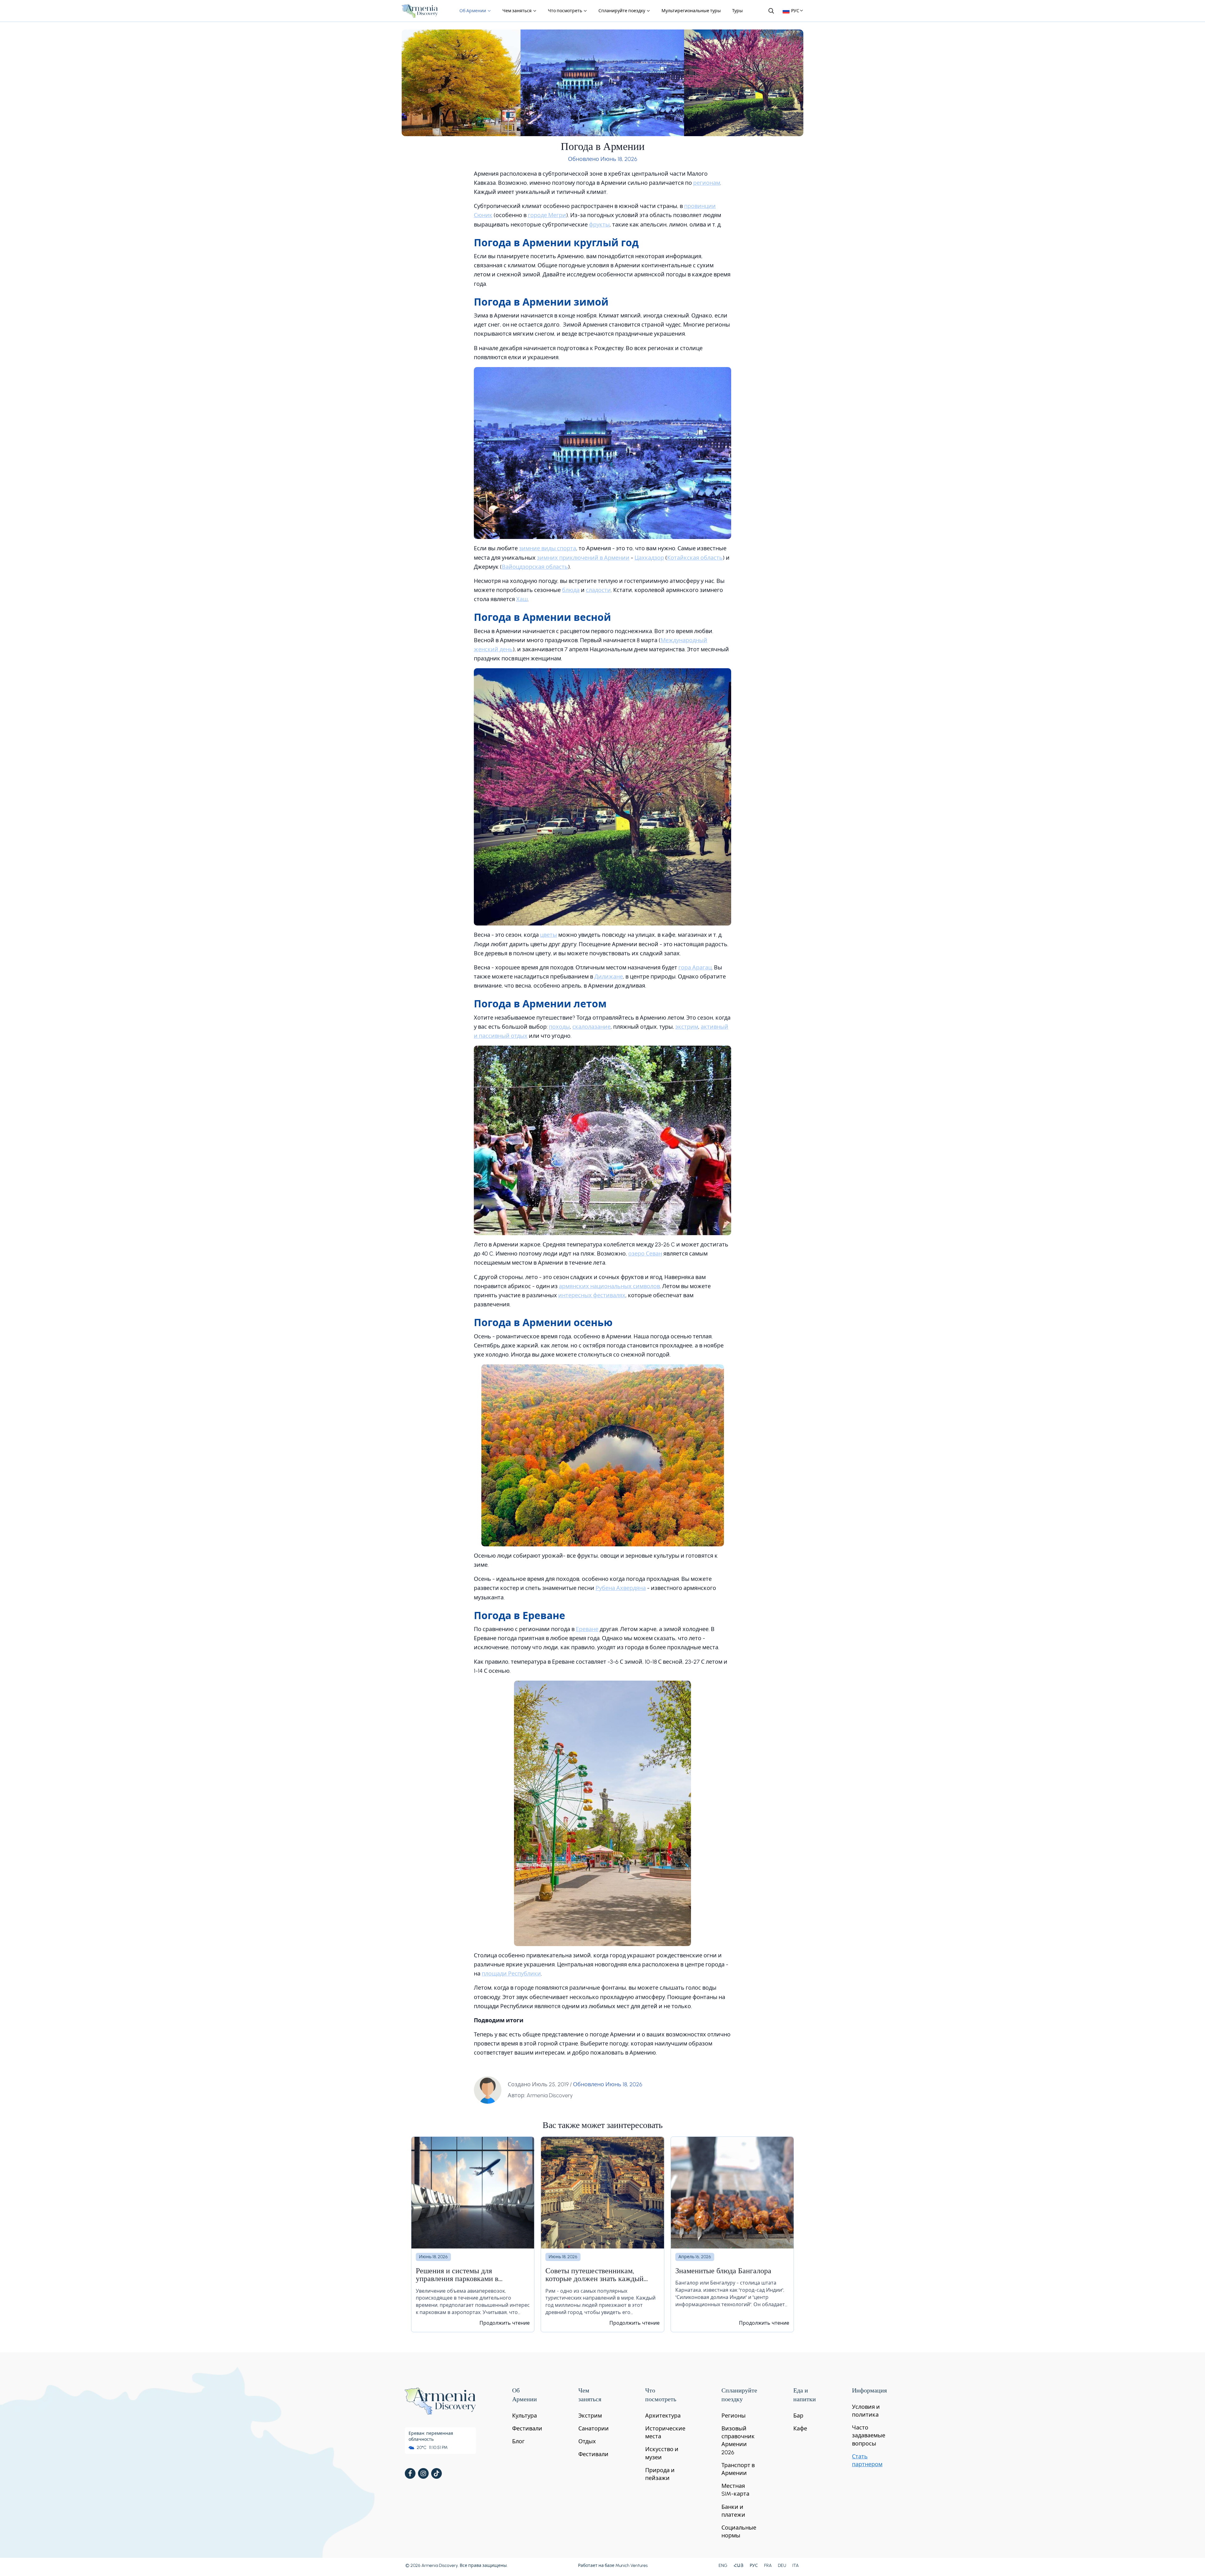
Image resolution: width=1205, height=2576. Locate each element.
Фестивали (527, 2429)
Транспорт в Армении (738, 2469)
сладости (598, 590)
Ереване (587, 1629)
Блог (518, 2441)
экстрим (687, 1027)
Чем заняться (517, 11)
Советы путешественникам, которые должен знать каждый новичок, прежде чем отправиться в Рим (600, 2276)
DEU (782, 2565)
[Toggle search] (771, 11)
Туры (737, 11)
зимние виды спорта (548, 548)
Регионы (734, 2416)
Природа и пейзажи (660, 2474)
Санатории (594, 2429)
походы (559, 1027)
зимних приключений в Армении (583, 558)
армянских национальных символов (609, 1286)
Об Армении (473, 11)
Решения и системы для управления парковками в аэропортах (457, 2276)
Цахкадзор (649, 558)
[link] (473, 2234)
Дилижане (609, 977)
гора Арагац (695, 968)
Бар (798, 2416)
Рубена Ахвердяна (621, 1588)
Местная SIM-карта (735, 2490)
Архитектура (663, 2416)
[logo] (420, 11)
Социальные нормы (739, 2532)
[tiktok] (436, 2473)
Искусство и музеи (662, 2453)
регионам (707, 183)
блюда (571, 590)
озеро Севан (645, 1254)
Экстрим (590, 2416)
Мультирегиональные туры (691, 11)
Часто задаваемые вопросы (869, 2435)
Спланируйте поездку (622, 11)
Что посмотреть (565, 11)
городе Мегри (547, 215)
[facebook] (410, 2473)
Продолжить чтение (505, 2323)
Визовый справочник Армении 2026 (738, 2440)
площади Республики (511, 1974)
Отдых (587, 2441)
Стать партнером (867, 2460)
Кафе (800, 2429)
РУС (754, 2565)
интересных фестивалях (592, 1295)
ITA (795, 2565)
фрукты (599, 225)
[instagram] (423, 2473)
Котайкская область (695, 558)
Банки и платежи (733, 2511)
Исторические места (665, 2432)
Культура (525, 2416)
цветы (549, 935)
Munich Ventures (632, 2565)
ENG (723, 2565)
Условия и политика (866, 2411)
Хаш (522, 599)
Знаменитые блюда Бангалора (723, 2272)
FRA (768, 2565)
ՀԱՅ (739, 2565)
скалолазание (592, 1027)
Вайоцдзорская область (535, 567)
